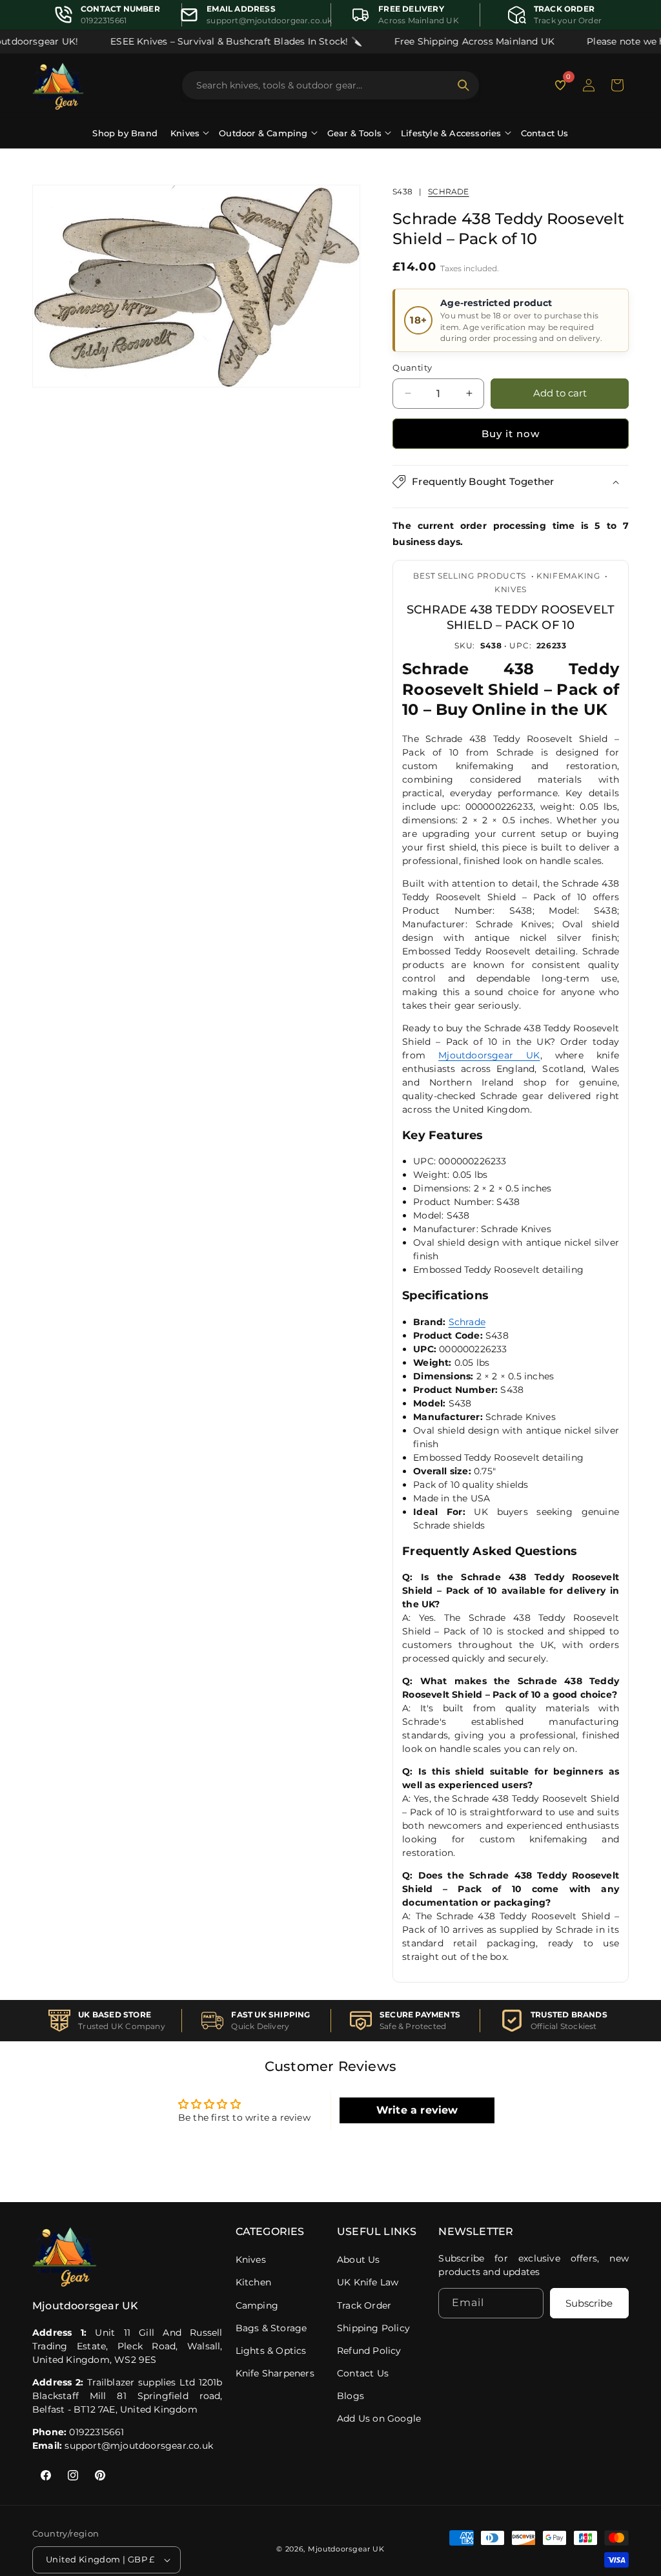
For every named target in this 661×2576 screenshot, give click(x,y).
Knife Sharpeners (275, 2373)
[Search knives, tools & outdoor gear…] (463, 85)
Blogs (351, 2396)
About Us (359, 2260)
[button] (617, 85)
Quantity (412, 367)
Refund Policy (369, 2351)
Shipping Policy (373, 2328)
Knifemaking (568, 576)
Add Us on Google (379, 2418)
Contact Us (545, 133)
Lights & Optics (271, 2351)
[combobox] (323, 85)
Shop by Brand (125, 133)
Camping (257, 2305)
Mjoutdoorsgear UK (489, 1055)
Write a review (417, 2110)
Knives (511, 589)
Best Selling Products (470, 576)
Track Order (364, 2305)
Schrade (448, 191)
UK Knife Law (368, 2282)
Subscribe (589, 2303)
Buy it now (511, 434)
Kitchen (253, 2282)
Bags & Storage (271, 2328)
